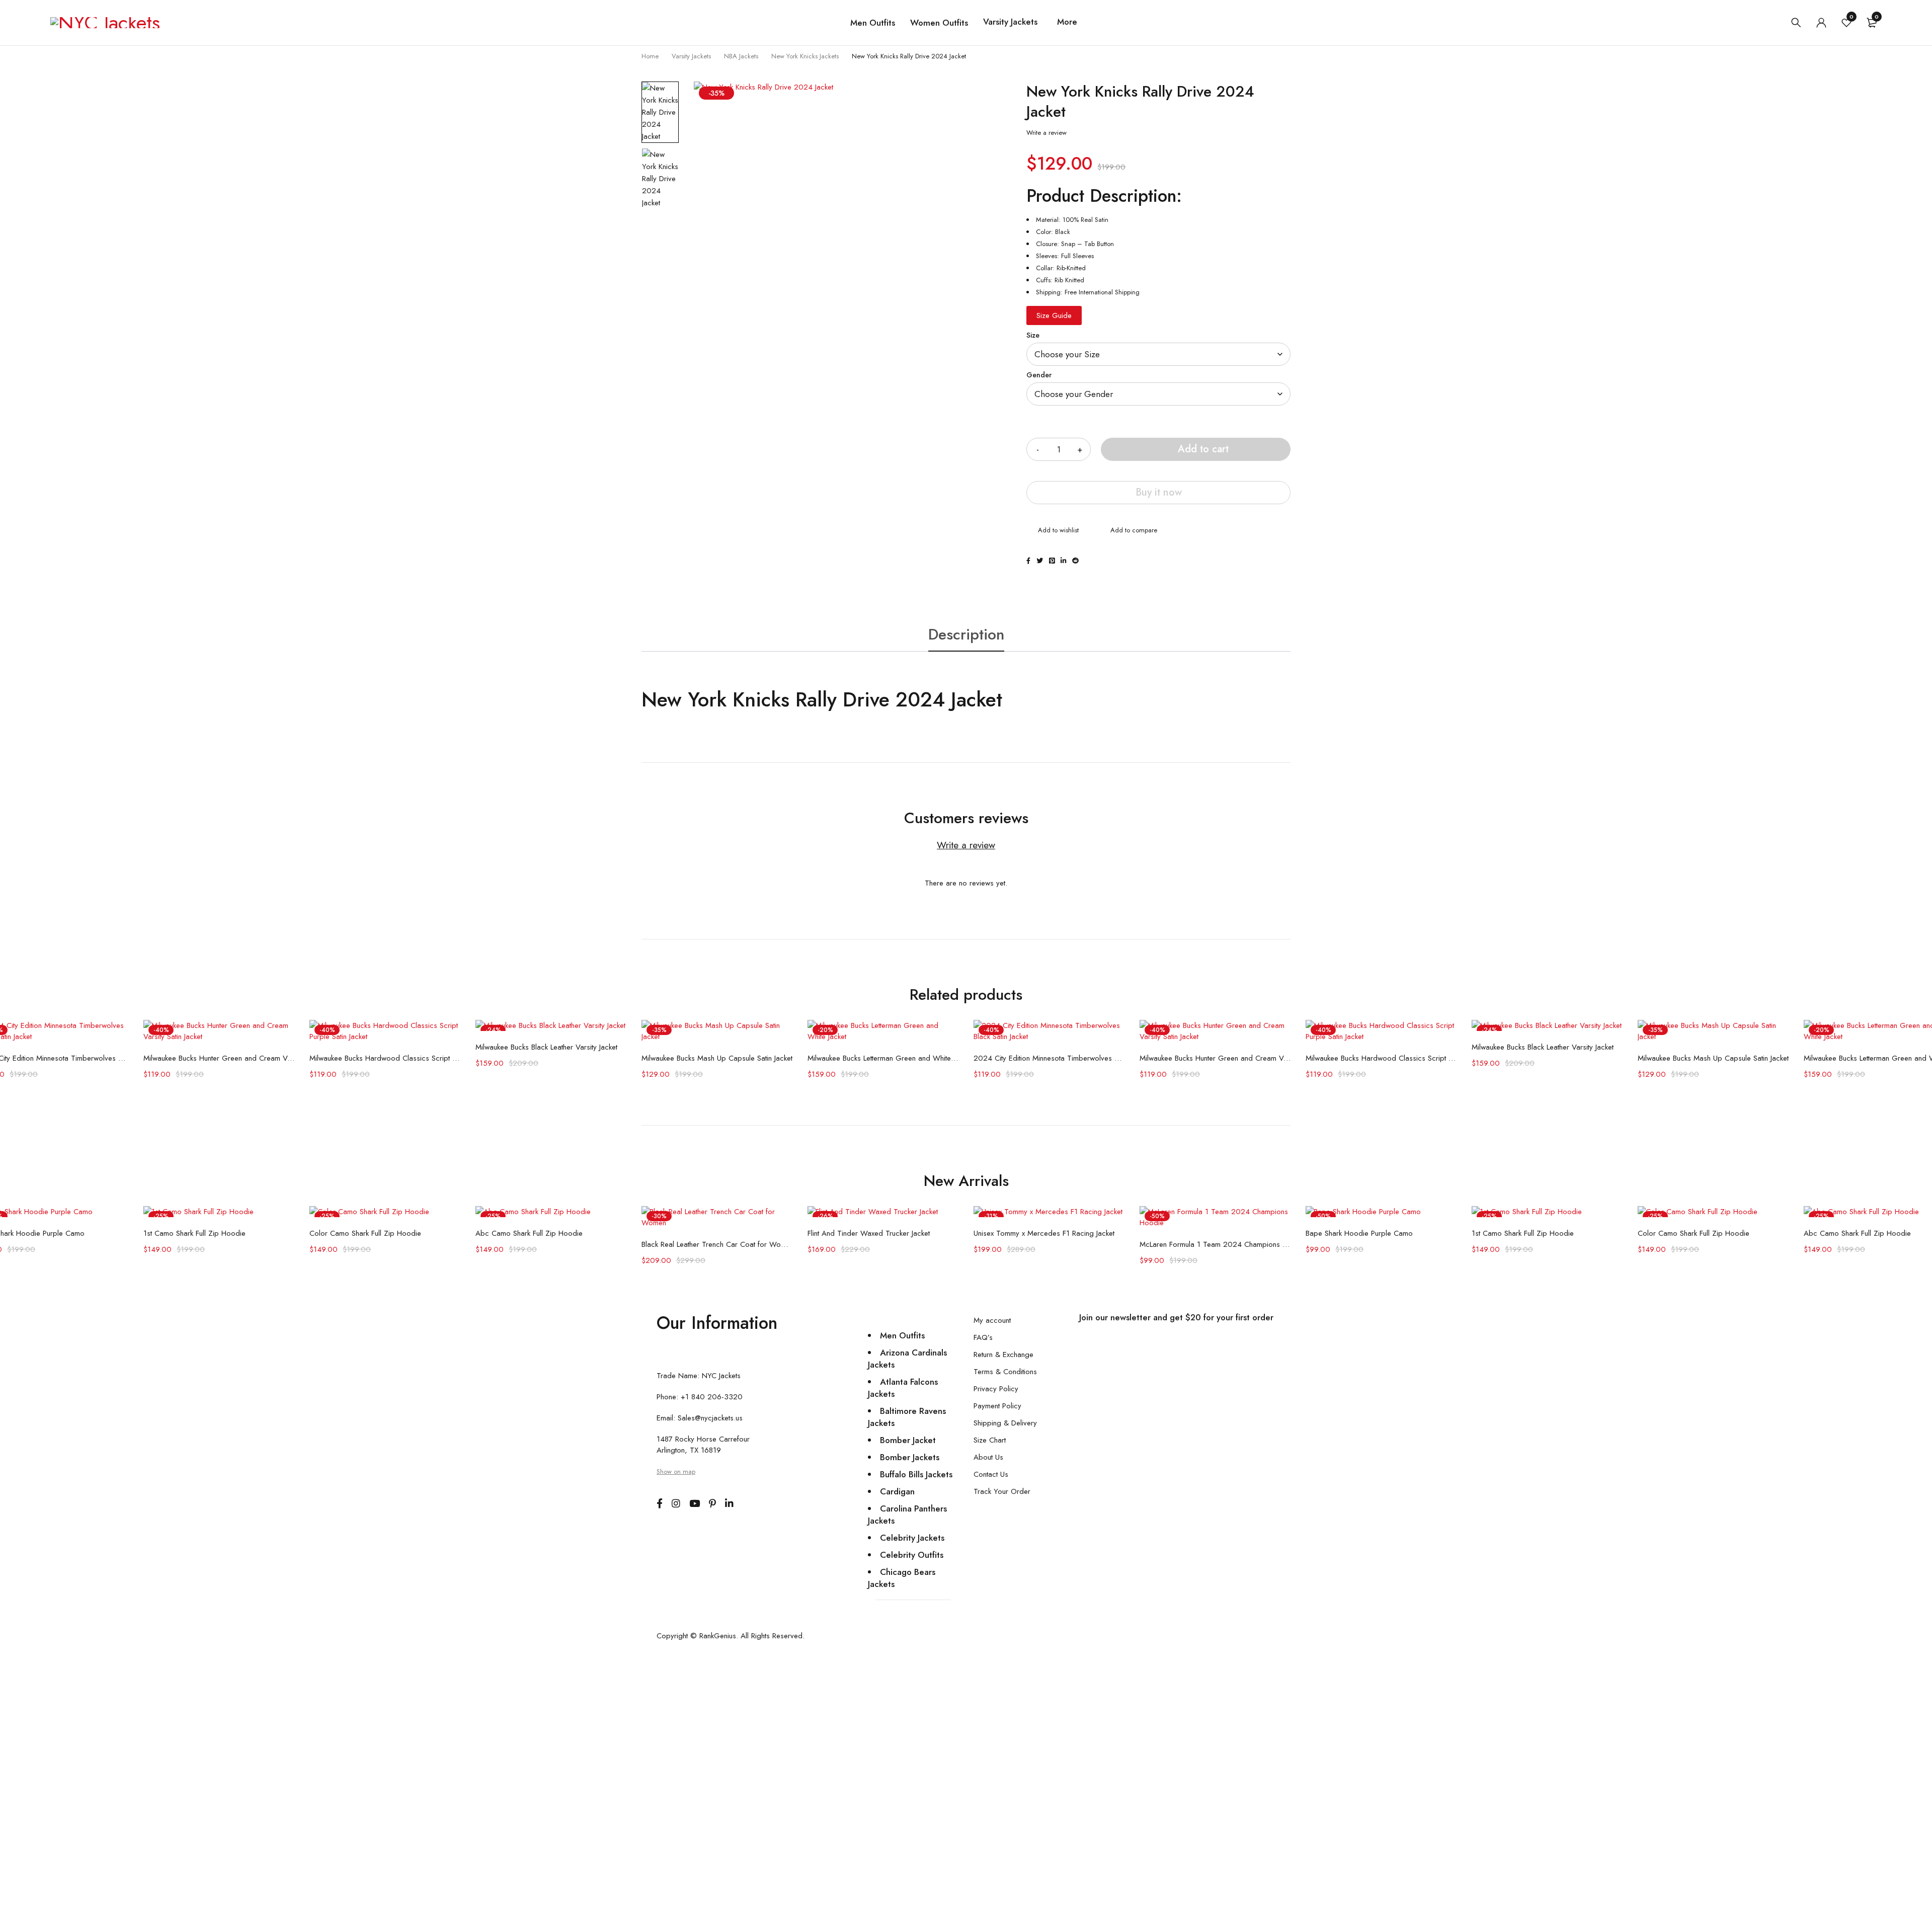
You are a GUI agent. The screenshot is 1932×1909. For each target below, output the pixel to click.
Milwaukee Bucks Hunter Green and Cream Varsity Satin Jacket (219, 1058)
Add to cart (1203, 449)
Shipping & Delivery (1005, 1423)
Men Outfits (902, 1335)
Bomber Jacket (908, 1440)
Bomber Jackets (910, 1457)
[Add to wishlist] (1053, 531)
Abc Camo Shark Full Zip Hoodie (529, 1233)
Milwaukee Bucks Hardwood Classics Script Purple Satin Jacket (385, 1058)
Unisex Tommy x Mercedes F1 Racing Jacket (1044, 1233)
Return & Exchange (1003, 1355)
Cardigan (897, 1491)
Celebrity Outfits (912, 1555)
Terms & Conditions (1005, 1372)
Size (1033, 335)
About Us (988, 1457)
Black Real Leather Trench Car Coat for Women (717, 1244)
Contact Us (991, 1474)
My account (992, 1320)
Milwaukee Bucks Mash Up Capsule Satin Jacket (717, 1058)
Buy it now (1159, 492)
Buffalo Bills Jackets (916, 1474)
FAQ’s (983, 1337)
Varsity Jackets (691, 56)
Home (650, 56)
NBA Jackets (741, 56)
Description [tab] (966, 634)
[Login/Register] (1821, 23)
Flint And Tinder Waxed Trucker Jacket (869, 1233)
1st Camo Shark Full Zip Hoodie (194, 1233)
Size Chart (990, 1440)
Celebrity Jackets (912, 1538)
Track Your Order (1002, 1491)
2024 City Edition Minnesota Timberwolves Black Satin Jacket (1049, 1058)
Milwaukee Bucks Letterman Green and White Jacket (883, 1058)
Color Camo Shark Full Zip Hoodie (365, 1233)
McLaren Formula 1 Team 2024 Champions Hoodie (1215, 1244)
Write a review (1046, 133)
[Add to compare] (1128, 531)
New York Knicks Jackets (805, 56)
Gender (1039, 375)
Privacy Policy (996, 1389)
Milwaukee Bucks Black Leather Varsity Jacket (546, 1047)
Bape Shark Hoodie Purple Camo (1359, 1233)
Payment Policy (997, 1406)
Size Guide (1054, 315)
